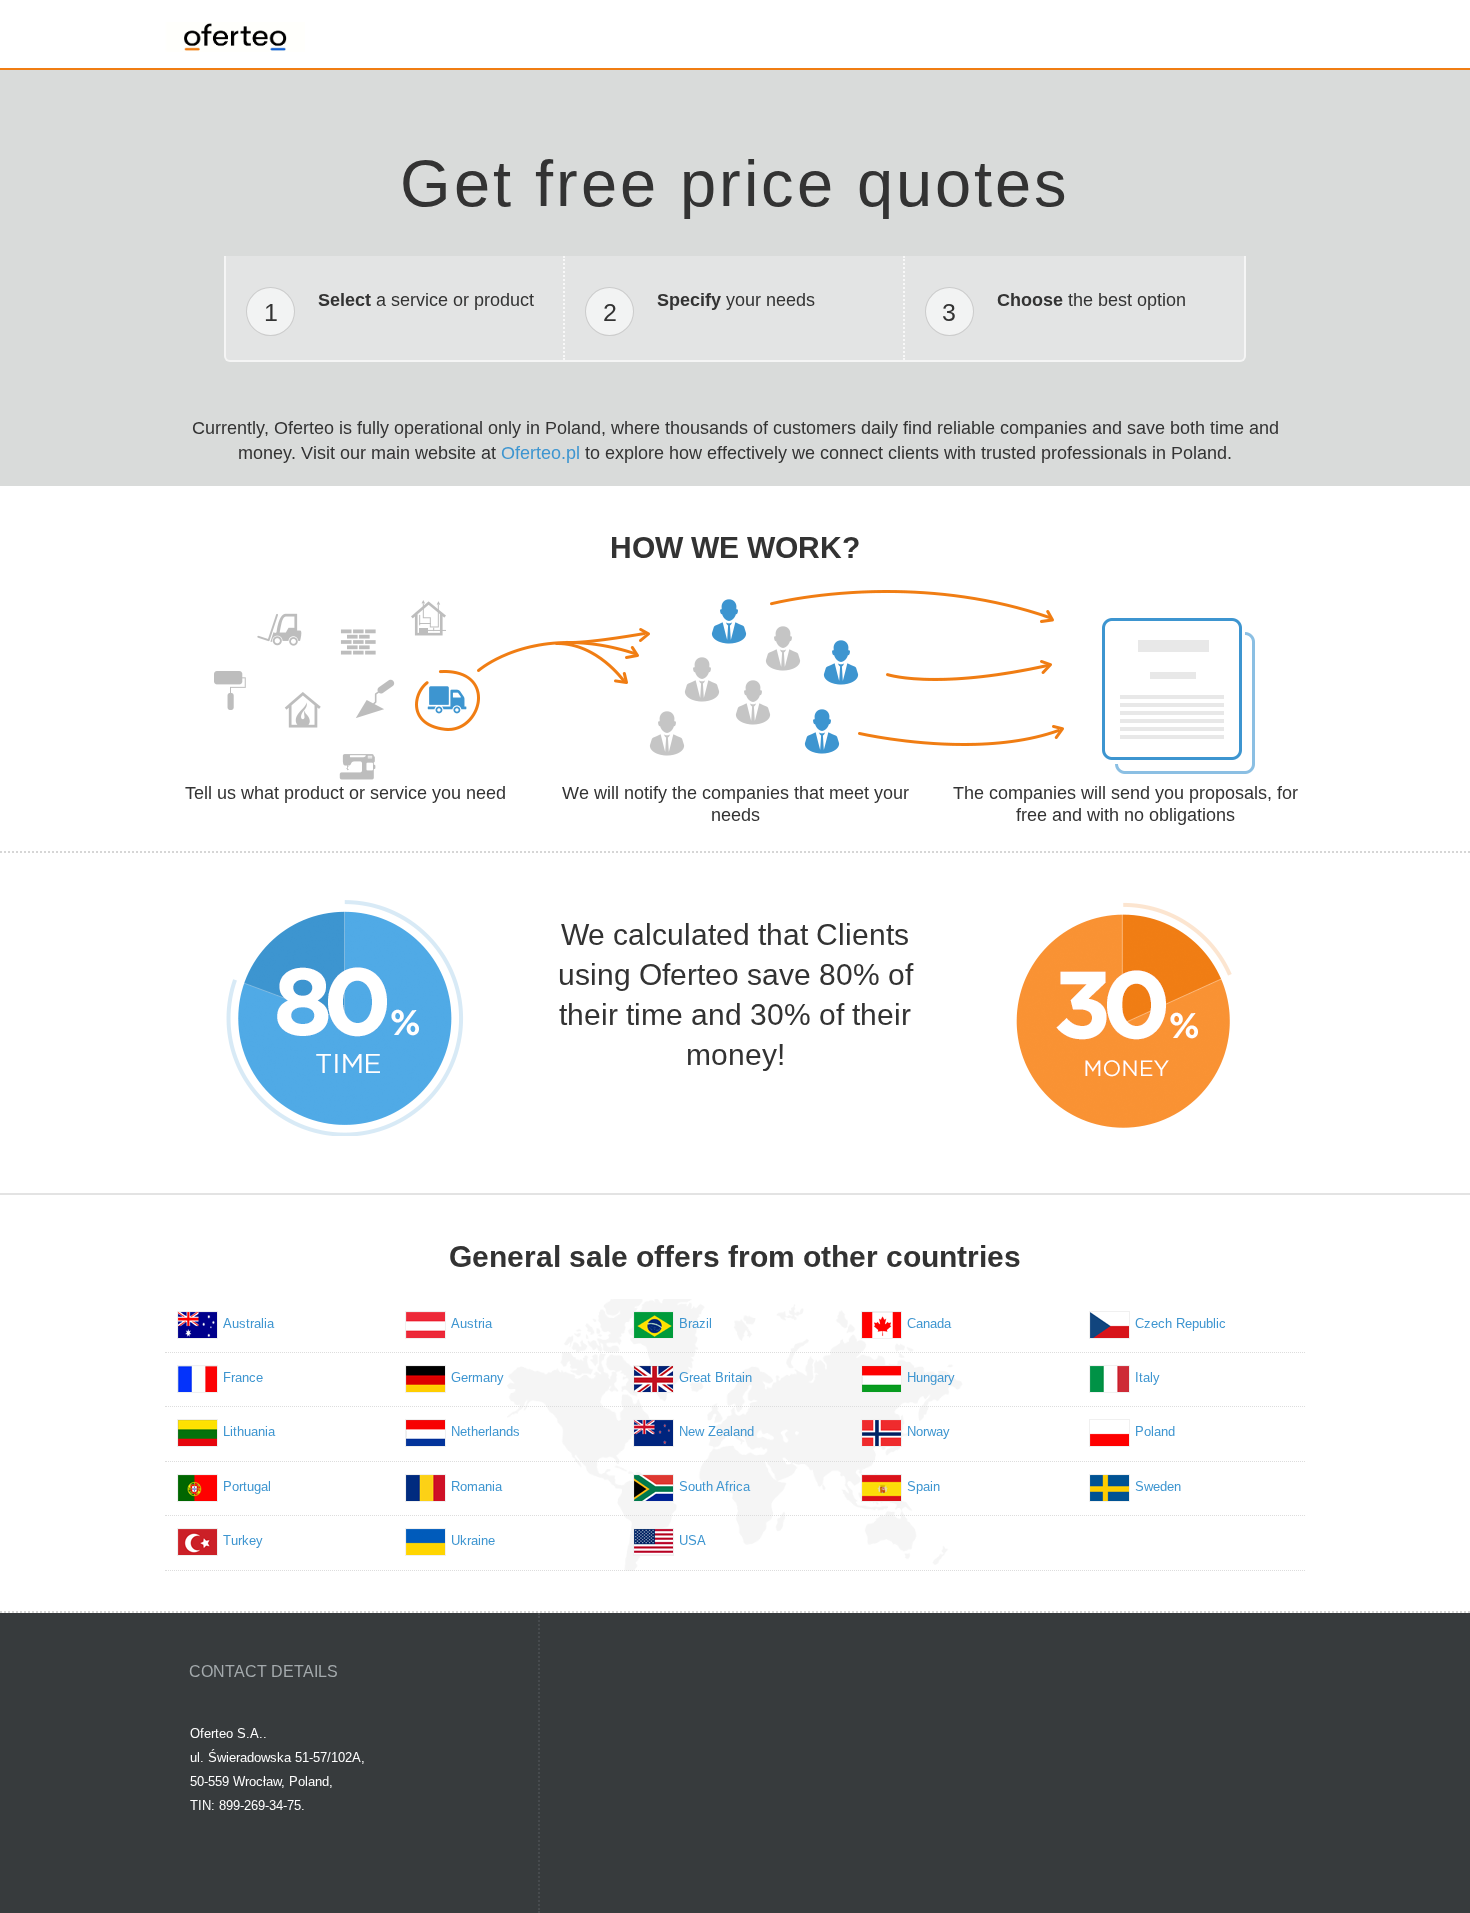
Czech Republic (1180, 1323)
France (243, 1377)
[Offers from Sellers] (235, 32)
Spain (923, 1486)
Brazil (695, 1323)
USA (692, 1540)
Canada (929, 1323)
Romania (476, 1486)
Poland (1155, 1431)
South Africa (714, 1486)
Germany (477, 1377)
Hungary (931, 1377)
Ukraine (473, 1540)
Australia (248, 1323)
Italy (1147, 1377)
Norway (928, 1431)
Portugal (247, 1486)
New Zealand (716, 1431)
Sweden (1158, 1486)
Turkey (243, 1540)
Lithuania (249, 1431)
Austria (471, 1323)
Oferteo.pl (540, 453)
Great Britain (715, 1377)
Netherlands (485, 1431)
